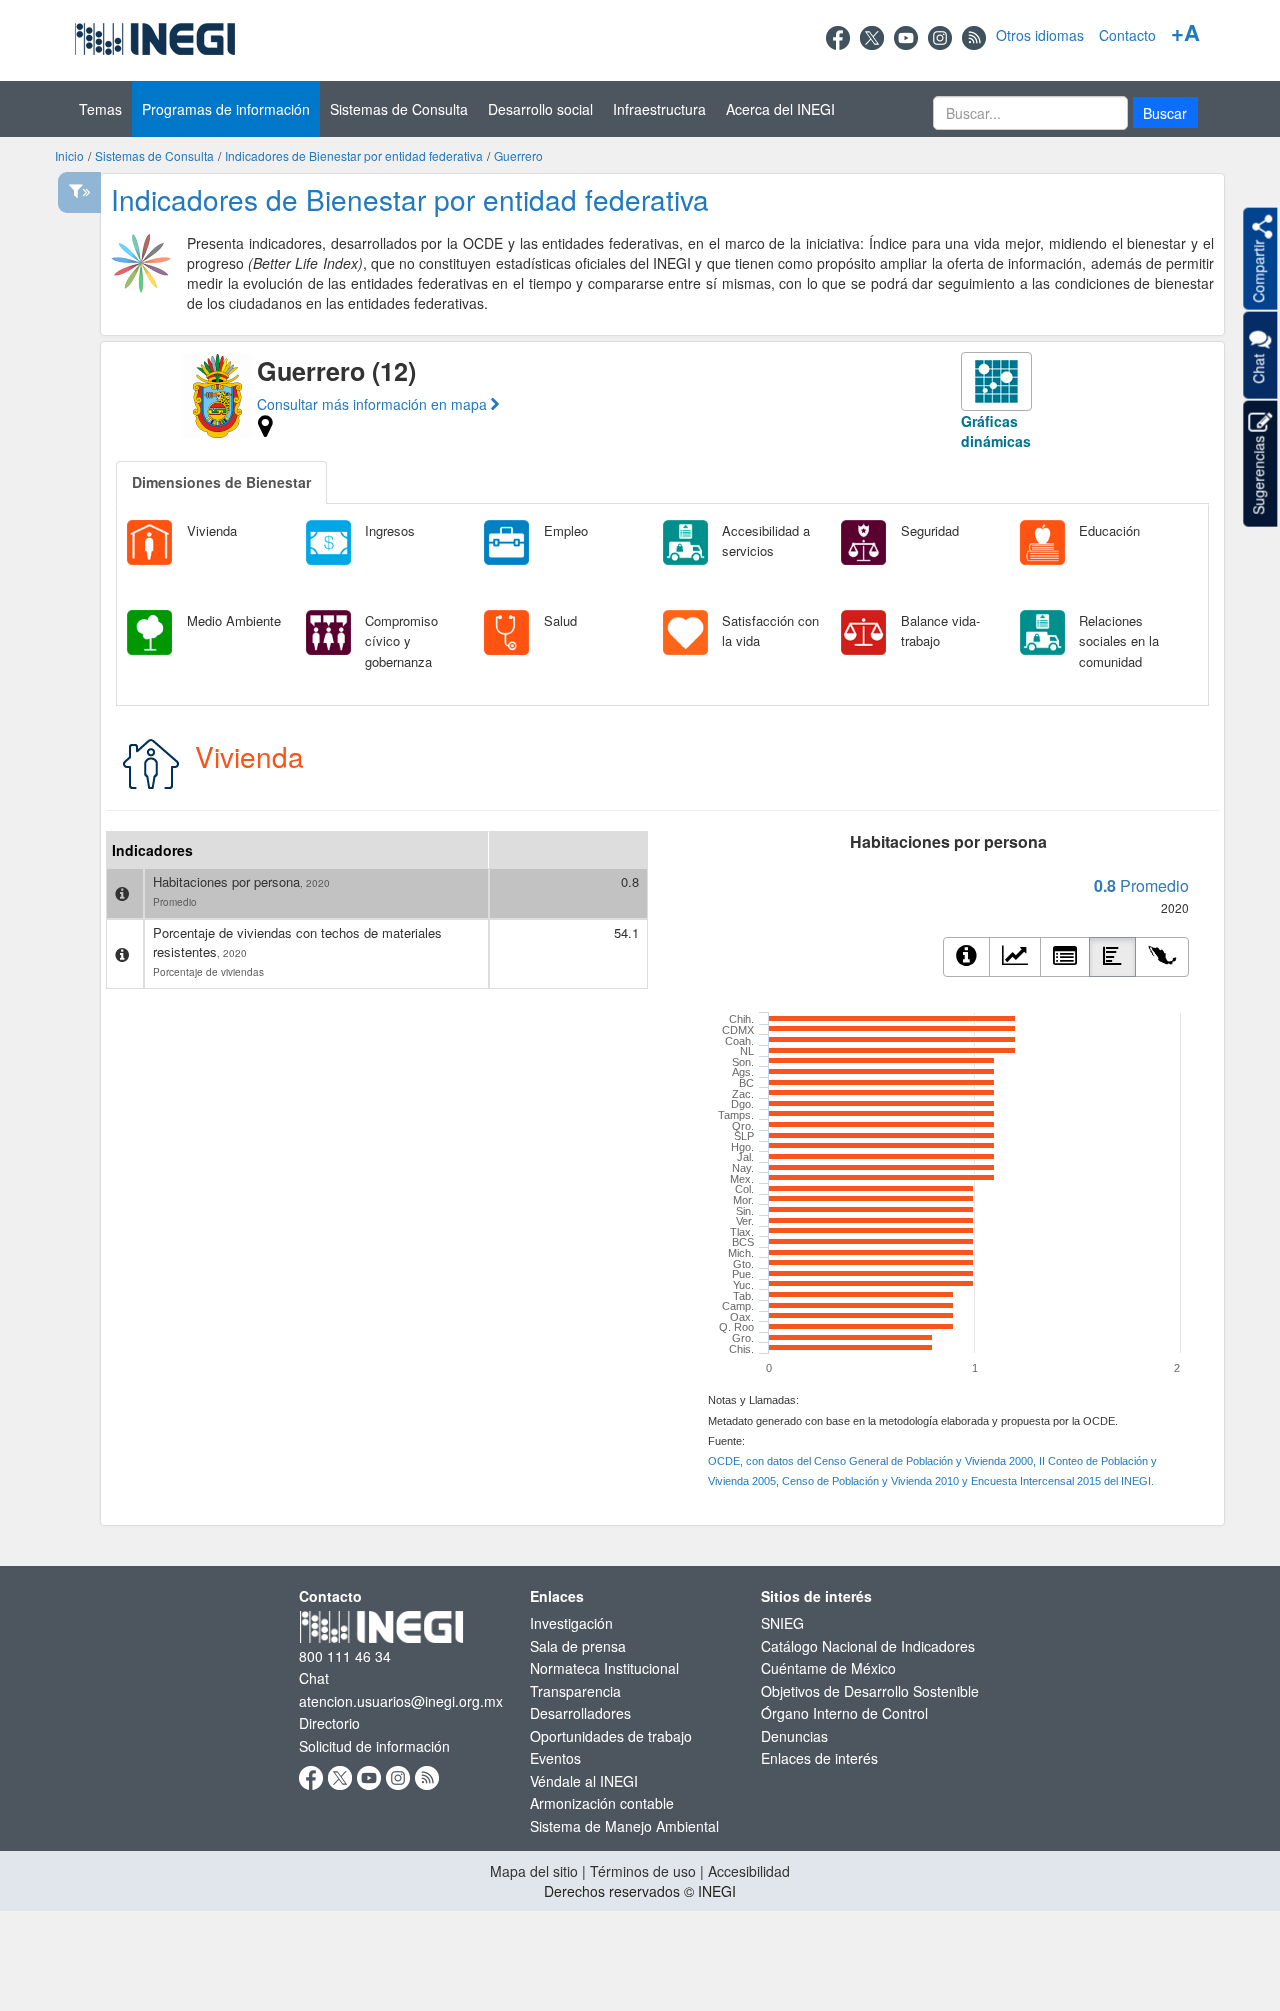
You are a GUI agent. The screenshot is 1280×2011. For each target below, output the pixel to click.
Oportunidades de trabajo (611, 1736)
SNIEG (782, 1623)
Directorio (329, 1723)
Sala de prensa (578, 1646)
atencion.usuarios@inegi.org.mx (401, 1701)
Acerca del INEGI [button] (780, 109)
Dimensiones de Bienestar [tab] (221, 482)
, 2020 (315, 883)
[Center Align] (966, 957)
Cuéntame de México (828, 1668)
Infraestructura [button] (659, 109)
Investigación (571, 1623)
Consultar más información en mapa (374, 404)
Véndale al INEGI (584, 1781)
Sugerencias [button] (1258, 473)
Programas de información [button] (226, 109)
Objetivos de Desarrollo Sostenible (870, 1691)
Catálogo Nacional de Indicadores (868, 1646)
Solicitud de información (374, 1746)
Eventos (555, 1758)
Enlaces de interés (819, 1758)
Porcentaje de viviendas (208, 972)
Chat (314, 1678)
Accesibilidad (749, 1871)
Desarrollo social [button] (540, 109)
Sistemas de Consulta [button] (399, 109)
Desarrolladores (580, 1713)
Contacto (1127, 35)
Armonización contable (602, 1803)
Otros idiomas (1040, 35)
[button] (1165, 112)
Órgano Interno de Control (844, 1713)
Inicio (69, 155)
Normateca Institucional (604, 1668)
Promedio (175, 902)
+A (1185, 32)
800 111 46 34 (345, 1656)
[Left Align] (1065, 957)
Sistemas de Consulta (154, 155)
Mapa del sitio (534, 1871)
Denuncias (794, 1736)
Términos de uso (643, 1871)
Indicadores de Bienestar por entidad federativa (354, 155)
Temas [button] (100, 109)
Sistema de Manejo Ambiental (624, 1826)
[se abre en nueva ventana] (838, 35)
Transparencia (575, 1691)
